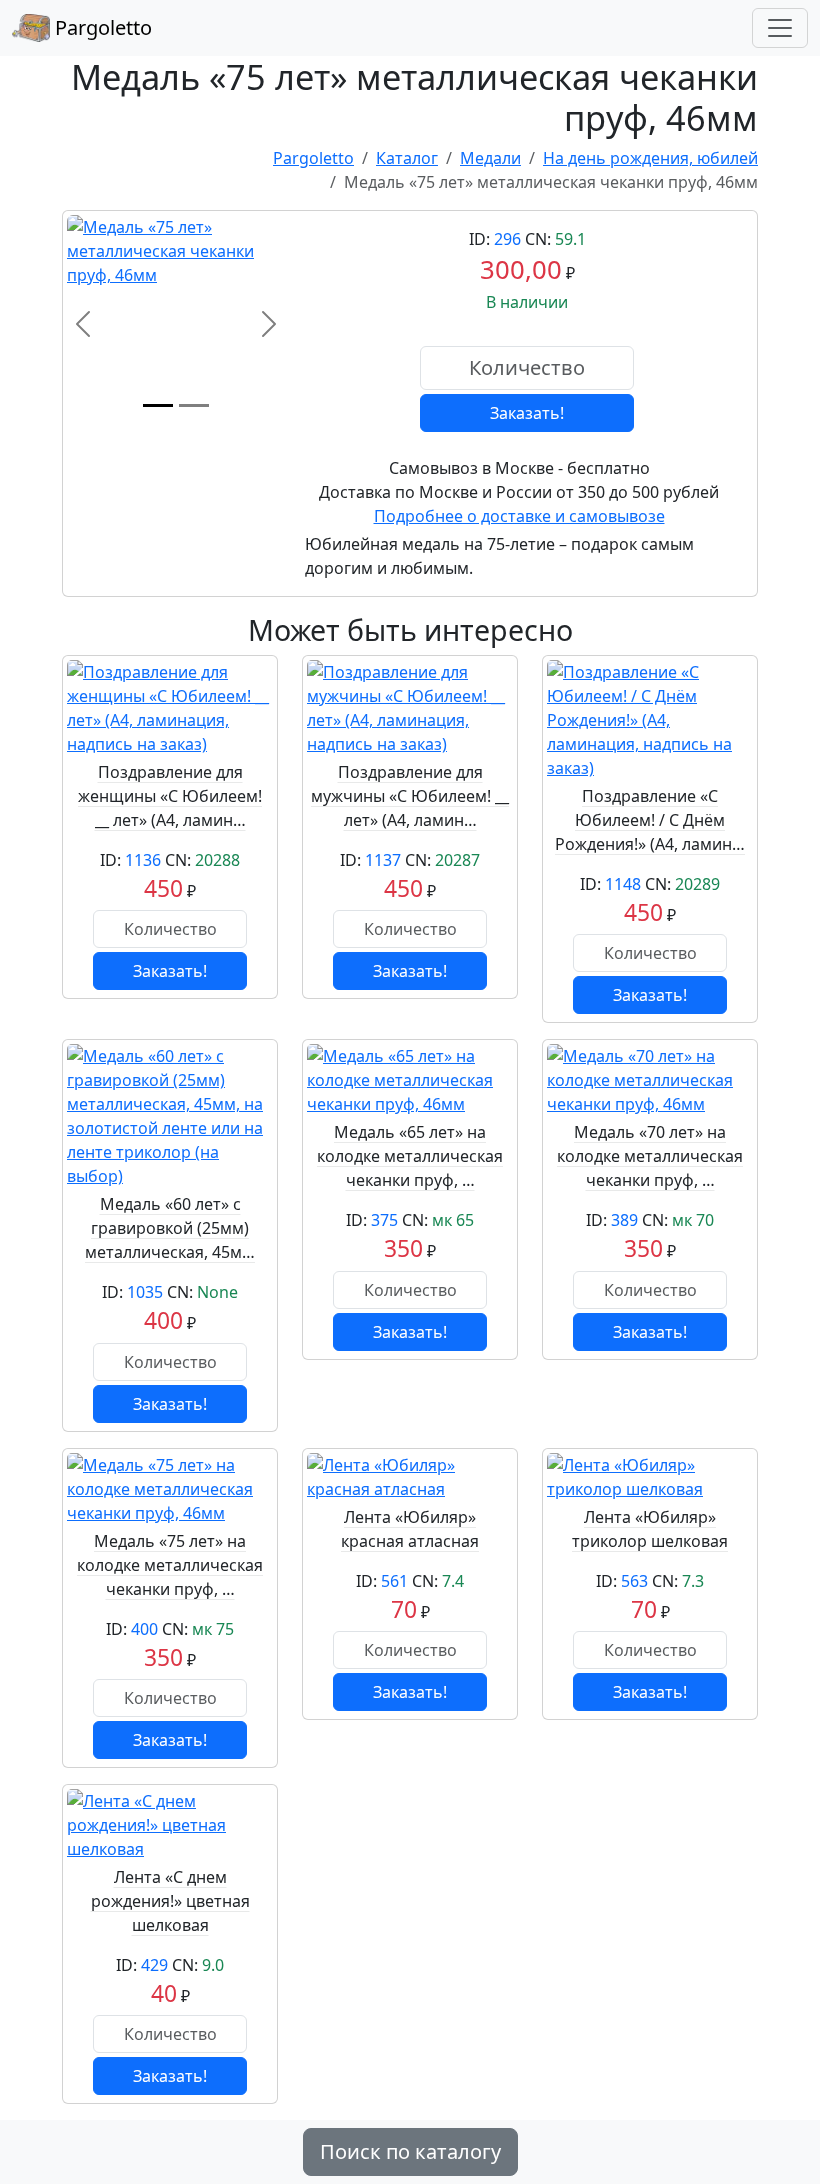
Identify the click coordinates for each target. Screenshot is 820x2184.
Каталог (407, 158)
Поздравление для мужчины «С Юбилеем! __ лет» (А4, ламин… (410, 796)
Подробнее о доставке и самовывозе (519, 516)
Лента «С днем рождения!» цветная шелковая (170, 1901)
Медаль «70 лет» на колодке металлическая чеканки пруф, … (650, 1156)
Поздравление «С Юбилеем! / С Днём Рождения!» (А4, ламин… (650, 820)
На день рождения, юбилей (650, 158)
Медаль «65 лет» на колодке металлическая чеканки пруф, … (410, 1156)
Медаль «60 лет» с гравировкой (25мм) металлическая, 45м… (170, 1228)
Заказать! (527, 413)
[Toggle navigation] (780, 28)
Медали (490, 158)
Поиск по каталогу (410, 2151)
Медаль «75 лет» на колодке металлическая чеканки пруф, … (170, 1565)
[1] (158, 405)
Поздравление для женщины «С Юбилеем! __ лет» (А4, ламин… (170, 796)
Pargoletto (101, 27)
